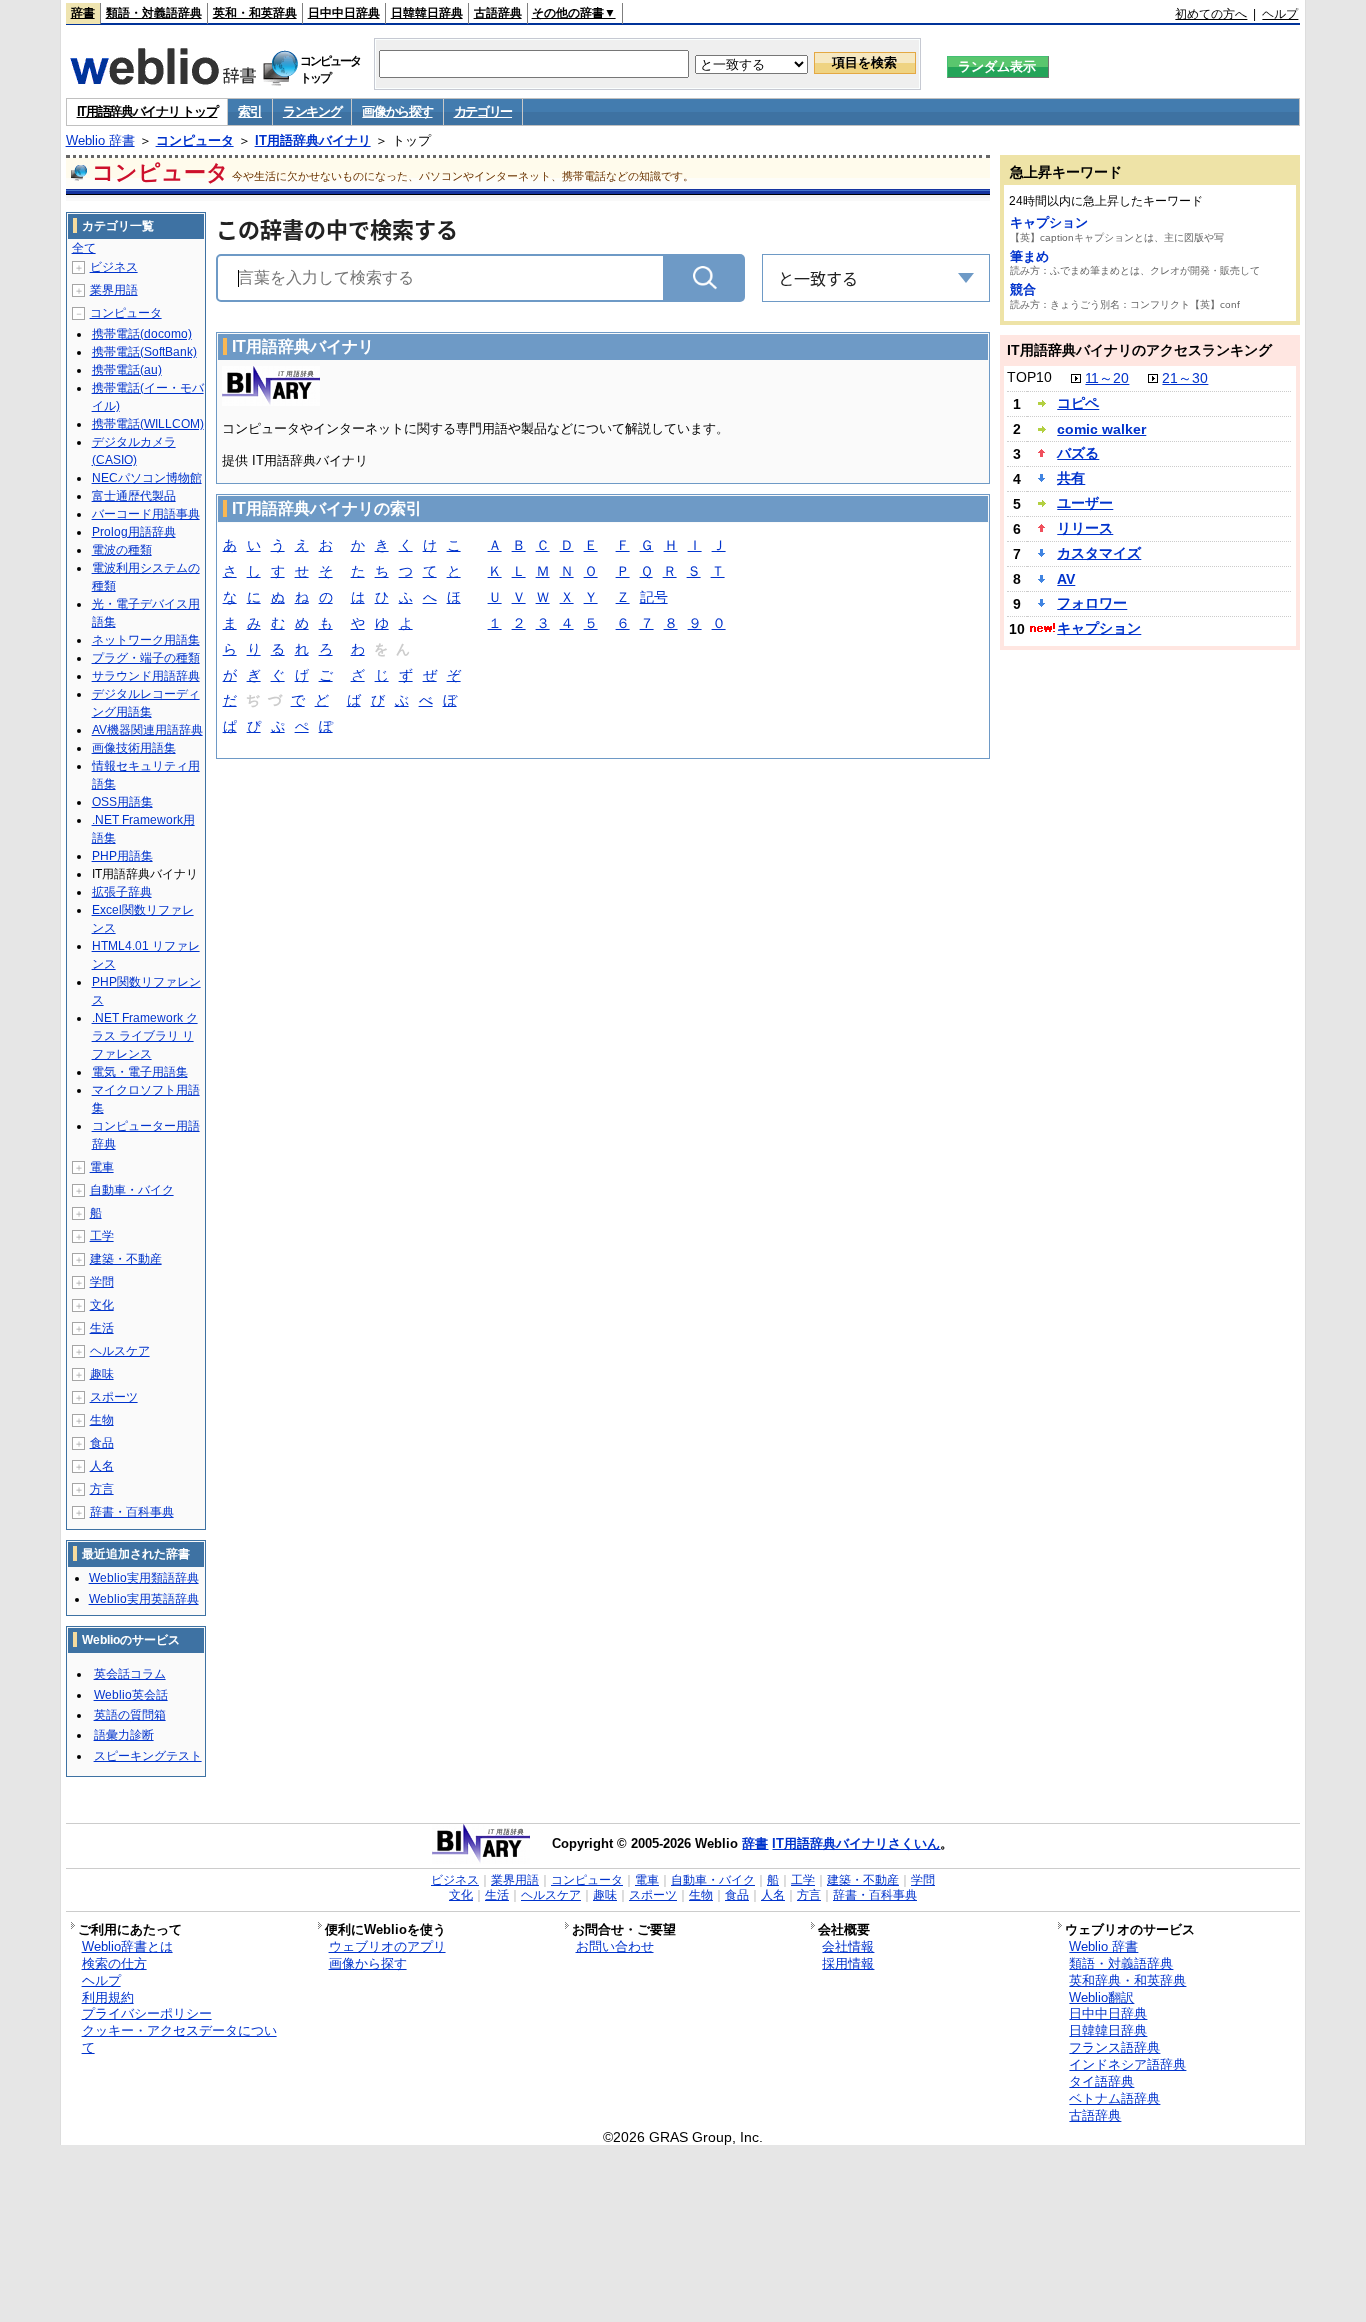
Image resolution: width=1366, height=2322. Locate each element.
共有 (1071, 478)
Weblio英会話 (131, 1695)
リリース (1085, 528)
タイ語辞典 (1101, 2081)
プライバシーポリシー (147, 2013)
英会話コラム (130, 1674)
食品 (102, 1443)
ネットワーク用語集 (146, 640)
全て (84, 248)
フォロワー (1092, 603)
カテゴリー (483, 111)
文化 (102, 1305)
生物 (102, 1420)
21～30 (1185, 378)
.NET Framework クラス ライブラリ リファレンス (145, 1036)
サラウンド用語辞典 (146, 676)
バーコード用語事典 (146, 514)
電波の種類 (122, 550)
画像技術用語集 (134, 748)
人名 (102, 1466)
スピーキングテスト (148, 1756)
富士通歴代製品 (134, 496)
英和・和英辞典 (255, 13)
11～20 (1107, 378)
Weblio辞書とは (127, 1946)
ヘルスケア (120, 1351)
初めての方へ (1211, 14)
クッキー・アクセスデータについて (179, 2039)
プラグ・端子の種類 (146, 658)
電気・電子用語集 (140, 1072)
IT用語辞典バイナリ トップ (147, 111)
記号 (654, 597)
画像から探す (397, 111)
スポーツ (114, 1397)
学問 (102, 1282)
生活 (102, 1328)
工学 (102, 1236)
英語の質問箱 (130, 1715)
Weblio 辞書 (100, 140)
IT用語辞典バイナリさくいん (856, 1843)
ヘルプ (1280, 14)
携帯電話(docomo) (142, 334)
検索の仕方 (114, 1963)
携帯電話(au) (127, 370)
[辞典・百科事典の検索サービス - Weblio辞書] (163, 79)
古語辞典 (498, 13)
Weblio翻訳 (1101, 1997)
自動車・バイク (132, 1190)
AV (1066, 579)
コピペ (1078, 403)
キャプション (1049, 222)
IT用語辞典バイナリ (313, 140)
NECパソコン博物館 (147, 478)
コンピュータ (195, 140)
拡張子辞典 (122, 892)
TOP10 (1029, 377)
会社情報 (848, 1946)
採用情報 (848, 1963)
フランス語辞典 (1114, 2047)
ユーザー (1085, 503)
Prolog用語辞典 (134, 532)
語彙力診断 (124, 1735)
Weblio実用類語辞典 (144, 1578)
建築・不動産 (126, 1259)
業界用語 (114, 290)
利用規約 (108, 1997)
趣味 (102, 1374)
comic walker (1101, 429)
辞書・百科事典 (132, 1512)
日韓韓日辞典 (427, 13)
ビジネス (114, 267)
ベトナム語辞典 (1114, 2098)
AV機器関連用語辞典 (147, 730)
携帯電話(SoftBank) (144, 352)
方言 (102, 1489)
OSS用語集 (122, 802)
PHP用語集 (122, 856)
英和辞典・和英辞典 (1127, 1980)
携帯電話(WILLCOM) (148, 424)
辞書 (83, 13)
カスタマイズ (1099, 553)
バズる (1078, 453)
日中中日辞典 (344, 13)
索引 (249, 111)
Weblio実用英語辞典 (144, 1599)
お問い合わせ (615, 1946)
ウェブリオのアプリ (387, 1946)
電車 (102, 1167)
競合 (1023, 289)
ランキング (312, 111)
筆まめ (1029, 256)
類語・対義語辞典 (154, 13)
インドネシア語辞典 (1127, 2064)
